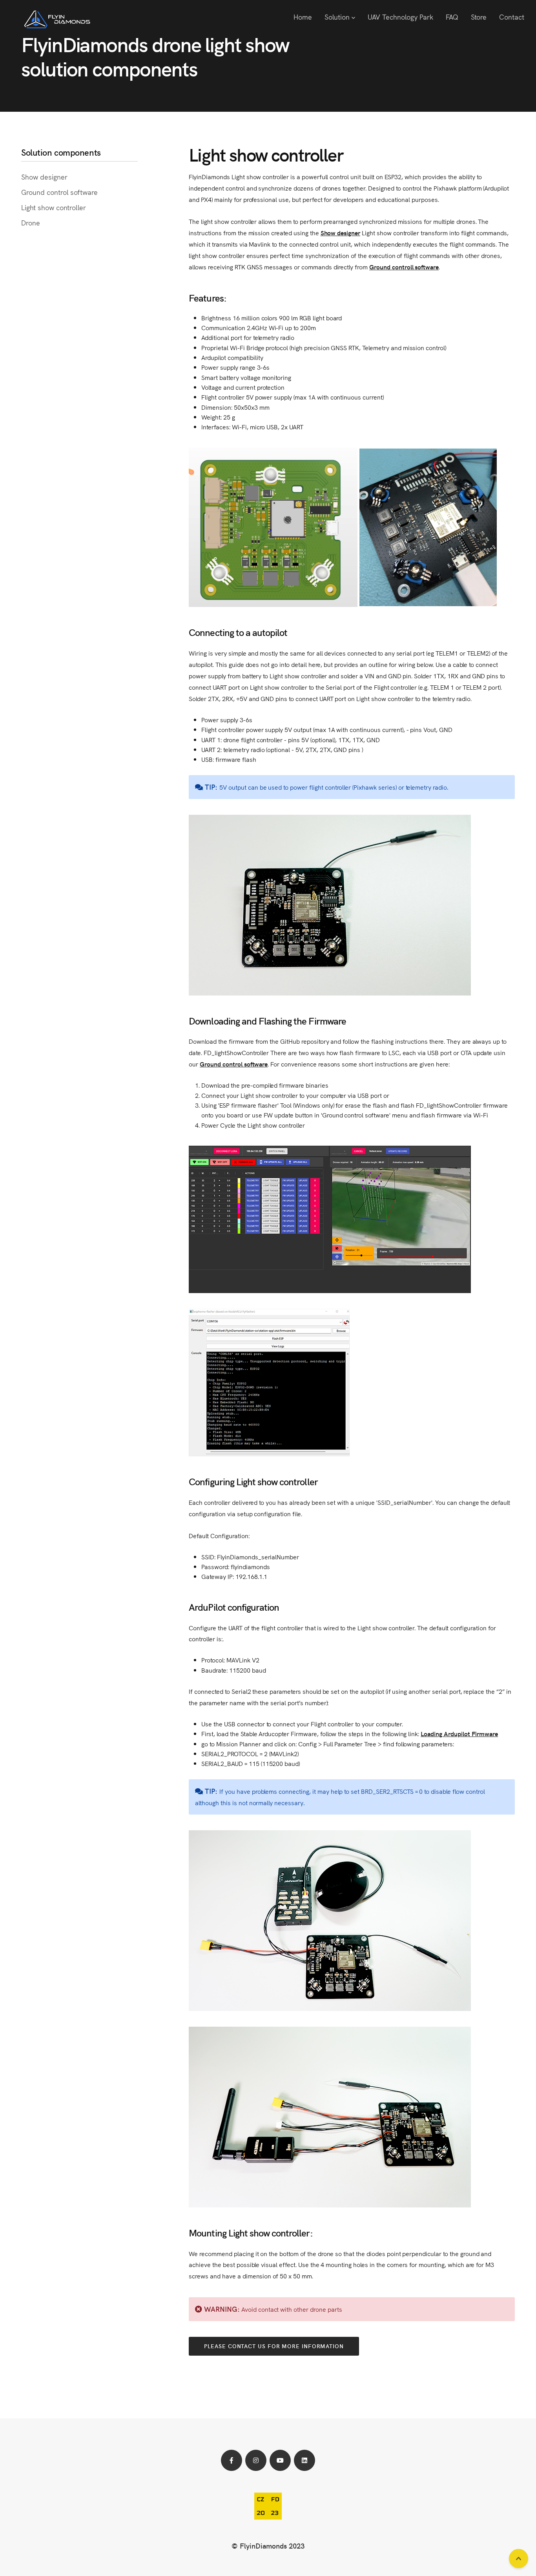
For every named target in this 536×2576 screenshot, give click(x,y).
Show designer (44, 177)
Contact (512, 17)
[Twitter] (256, 2460)
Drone (31, 223)
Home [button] (303, 17)
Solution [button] (338, 17)
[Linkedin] (304, 2460)
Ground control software (59, 192)
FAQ (452, 17)
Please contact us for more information (274, 2346)
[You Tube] (280, 2460)
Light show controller (54, 207)
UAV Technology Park (400, 17)
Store (479, 17)
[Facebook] (232, 2460)
